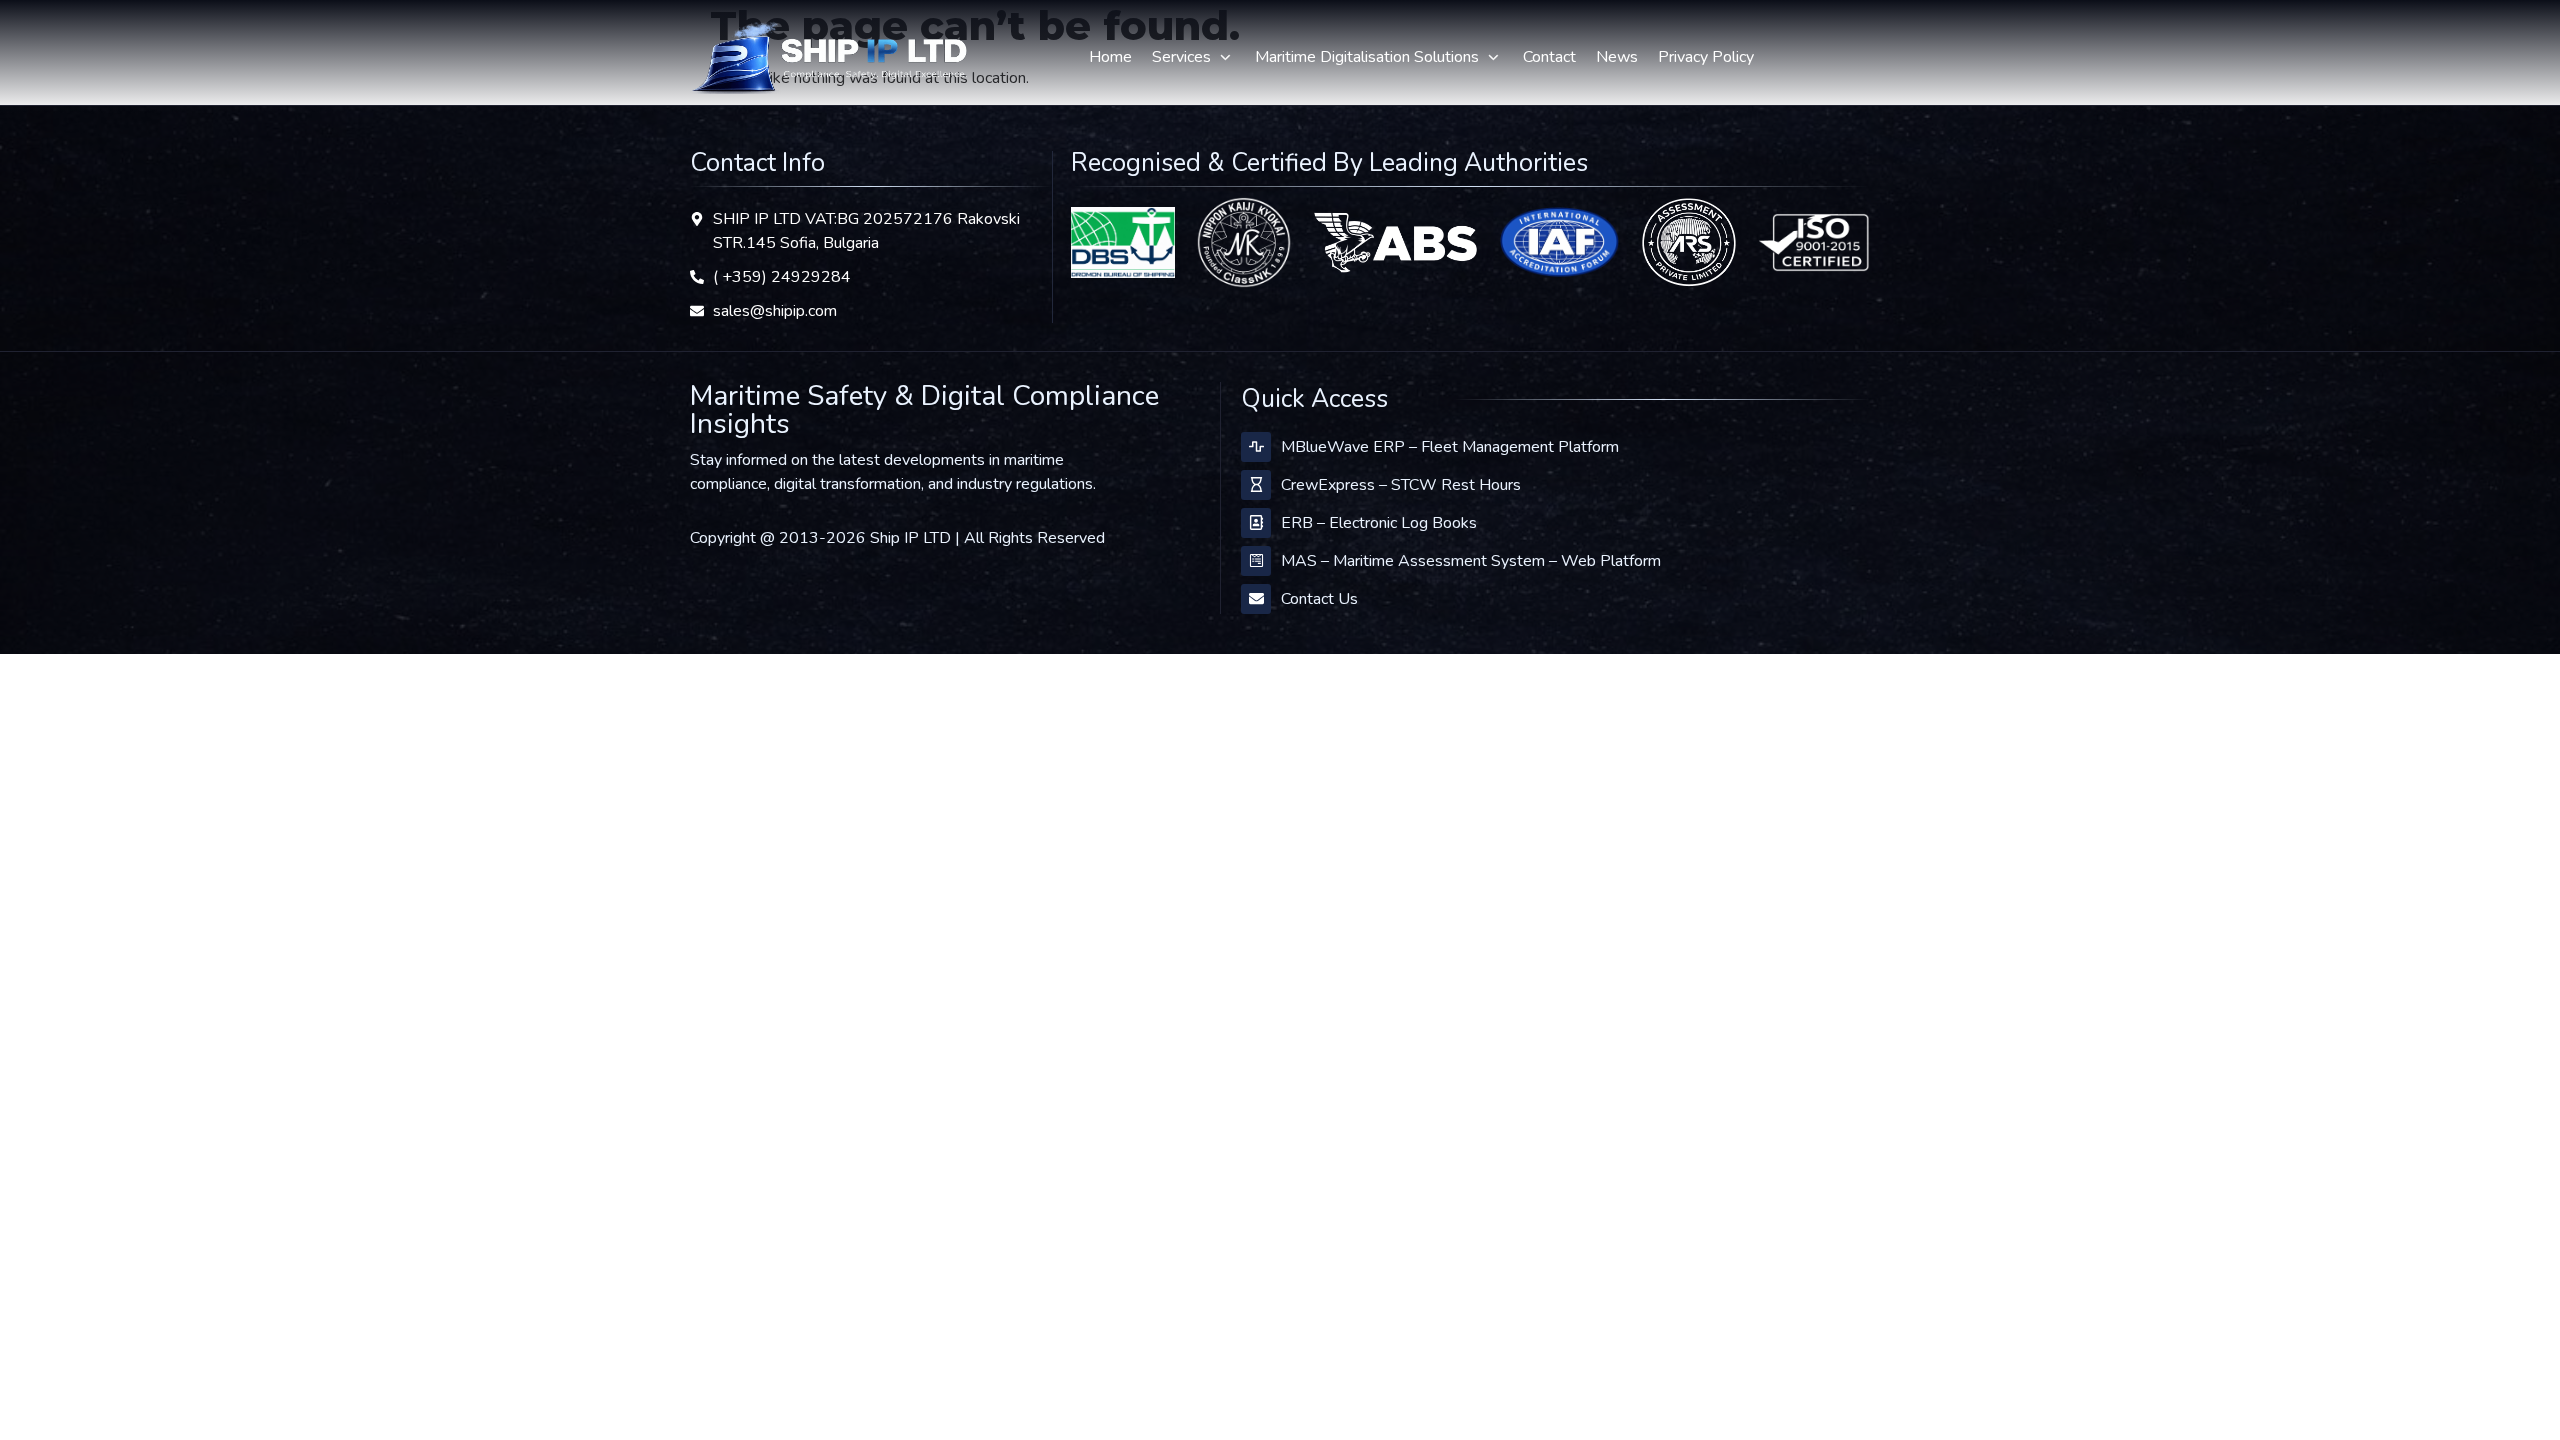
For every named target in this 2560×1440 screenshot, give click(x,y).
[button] (1193, 57)
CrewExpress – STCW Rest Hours (1401, 485)
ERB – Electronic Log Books (1379, 523)
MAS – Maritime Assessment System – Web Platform (1471, 561)
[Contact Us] (1256, 599)
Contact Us (1319, 599)
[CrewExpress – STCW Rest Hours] (1256, 485)
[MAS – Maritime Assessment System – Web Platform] (1256, 561)
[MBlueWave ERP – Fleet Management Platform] (1256, 447)
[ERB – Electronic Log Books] (1256, 523)
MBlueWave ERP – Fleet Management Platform (1450, 447)
